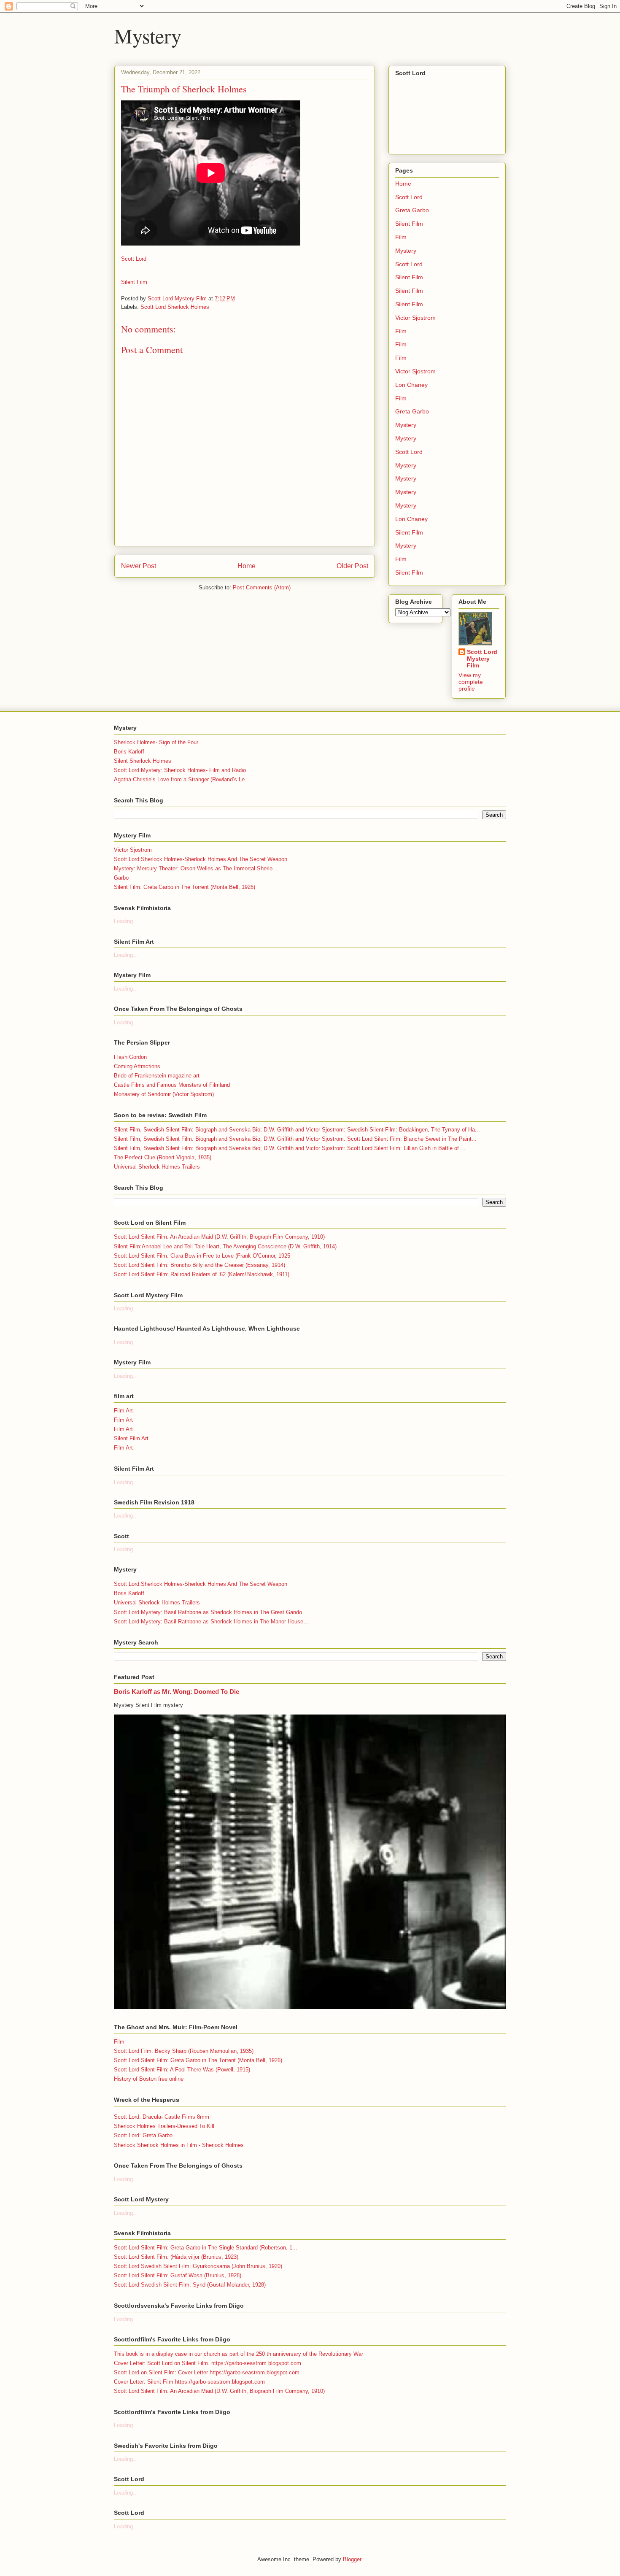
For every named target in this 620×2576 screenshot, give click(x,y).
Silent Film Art (131, 1438)
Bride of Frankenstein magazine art (157, 1076)
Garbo (121, 878)
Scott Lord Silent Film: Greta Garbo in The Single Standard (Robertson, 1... (206, 2248)
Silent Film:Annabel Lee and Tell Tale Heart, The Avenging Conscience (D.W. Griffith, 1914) (225, 1246)
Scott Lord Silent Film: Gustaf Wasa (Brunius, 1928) (178, 2275)
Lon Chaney (411, 385)
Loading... (126, 921)
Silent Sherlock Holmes (143, 761)
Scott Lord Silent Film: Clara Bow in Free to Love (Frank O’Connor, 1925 (202, 1256)
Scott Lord (134, 259)
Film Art (123, 1411)
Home (247, 566)
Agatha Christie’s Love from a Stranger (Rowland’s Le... (182, 779)
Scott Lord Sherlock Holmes (175, 307)
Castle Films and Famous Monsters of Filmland (172, 1085)
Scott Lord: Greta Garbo (143, 2135)
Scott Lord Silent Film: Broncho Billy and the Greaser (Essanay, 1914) (199, 1265)
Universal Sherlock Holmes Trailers (157, 1167)
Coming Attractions (137, 1066)
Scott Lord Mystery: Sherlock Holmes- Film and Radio (180, 770)
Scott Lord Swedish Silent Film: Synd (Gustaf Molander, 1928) (190, 2285)
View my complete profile (471, 682)
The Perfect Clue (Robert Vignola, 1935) (163, 1157)
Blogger (352, 2559)
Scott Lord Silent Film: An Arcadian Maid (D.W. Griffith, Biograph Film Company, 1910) (219, 1237)
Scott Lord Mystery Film (482, 659)
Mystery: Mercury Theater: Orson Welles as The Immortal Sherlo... (196, 868)
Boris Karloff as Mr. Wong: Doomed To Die (177, 1692)
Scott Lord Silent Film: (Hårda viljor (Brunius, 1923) (176, 2257)
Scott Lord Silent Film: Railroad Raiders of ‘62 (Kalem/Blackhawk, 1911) (202, 1274)
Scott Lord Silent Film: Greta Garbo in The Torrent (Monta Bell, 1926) (198, 2060)
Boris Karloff (129, 752)
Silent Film (134, 282)
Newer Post (139, 566)
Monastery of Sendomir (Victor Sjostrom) (164, 1094)
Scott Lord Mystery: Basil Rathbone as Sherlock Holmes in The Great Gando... (210, 1612)
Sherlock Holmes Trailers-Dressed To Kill (164, 2126)
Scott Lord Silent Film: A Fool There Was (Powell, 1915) (182, 2070)
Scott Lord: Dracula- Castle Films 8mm (162, 2117)
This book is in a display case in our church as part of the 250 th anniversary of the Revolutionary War (239, 2354)
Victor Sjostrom (415, 318)
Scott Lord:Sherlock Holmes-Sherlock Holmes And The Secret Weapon (201, 859)
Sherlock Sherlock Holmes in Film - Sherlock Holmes (179, 2145)
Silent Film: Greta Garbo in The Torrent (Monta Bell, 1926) (185, 887)
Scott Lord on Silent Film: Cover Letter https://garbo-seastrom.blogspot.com (207, 2372)
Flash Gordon (130, 1057)
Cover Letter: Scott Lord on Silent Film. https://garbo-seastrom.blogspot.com (208, 2363)
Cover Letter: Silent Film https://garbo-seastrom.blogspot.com (189, 2382)
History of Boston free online (149, 2079)
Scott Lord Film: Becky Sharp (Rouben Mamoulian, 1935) (184, 2051)
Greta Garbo (412, 210)
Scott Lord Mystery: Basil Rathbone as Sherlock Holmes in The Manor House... (211, 1621)
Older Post (352, 566)
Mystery (148, 35)
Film (401, 237)
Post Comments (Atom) (262, 587)
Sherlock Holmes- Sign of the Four (156, 742)
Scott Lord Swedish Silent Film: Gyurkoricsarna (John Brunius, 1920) (198, 2266)
